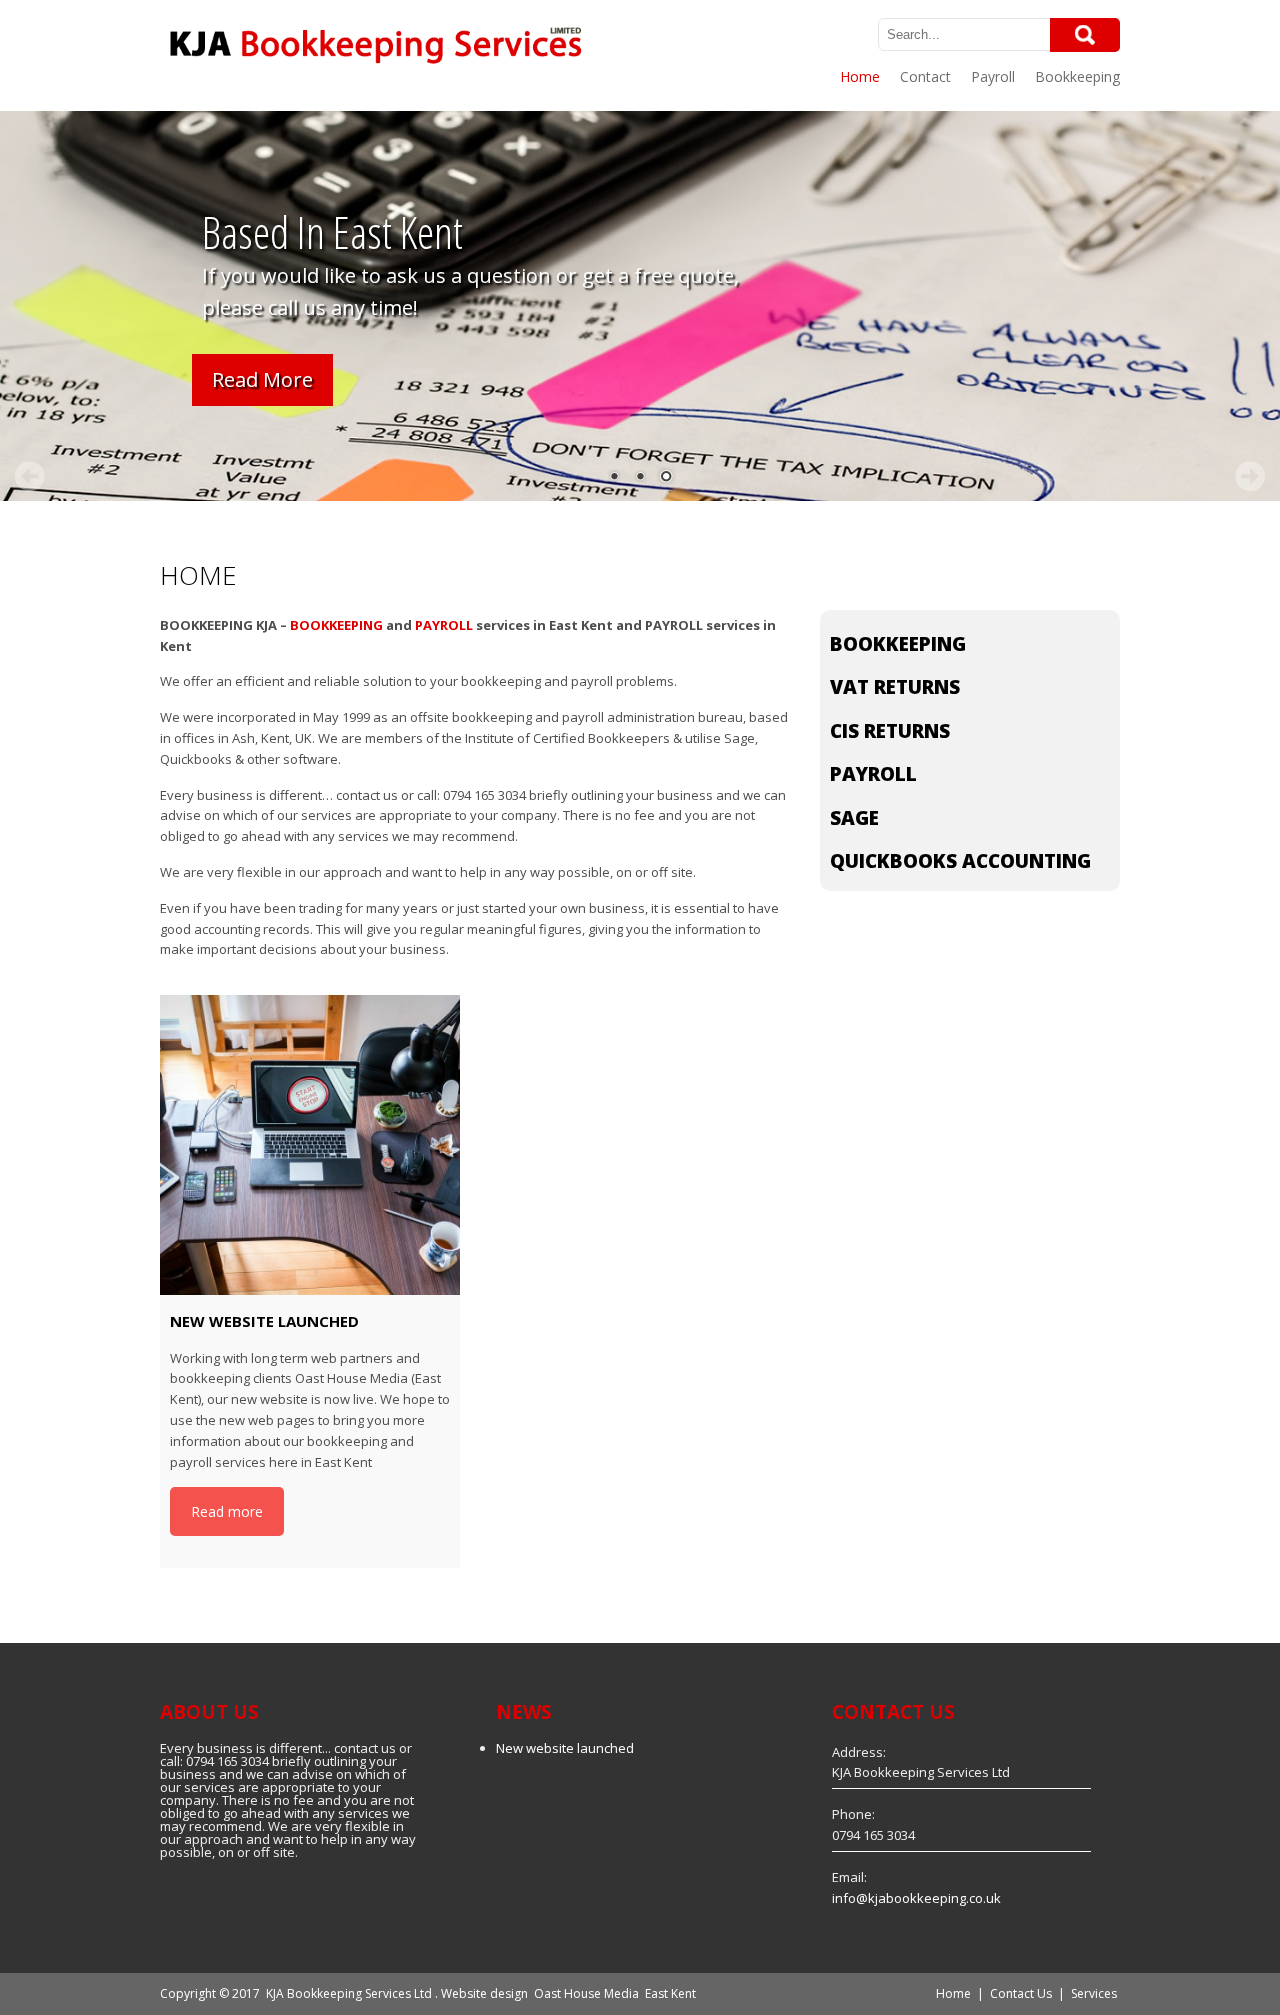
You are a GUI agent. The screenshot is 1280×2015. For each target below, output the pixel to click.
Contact (925, 76)
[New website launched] (310, 1145)
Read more (227, 1511)
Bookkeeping (1077, 76)
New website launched (565, 1748)
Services (1094, 1993)
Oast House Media (586, 1993)
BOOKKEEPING (336, 625)
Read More (262, 379)
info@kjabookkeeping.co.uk (916, 1898)
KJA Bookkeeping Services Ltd (349, 1993)
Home (860, 76)
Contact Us (1021, 1993)
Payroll (993, 76)
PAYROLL (444, 625)
